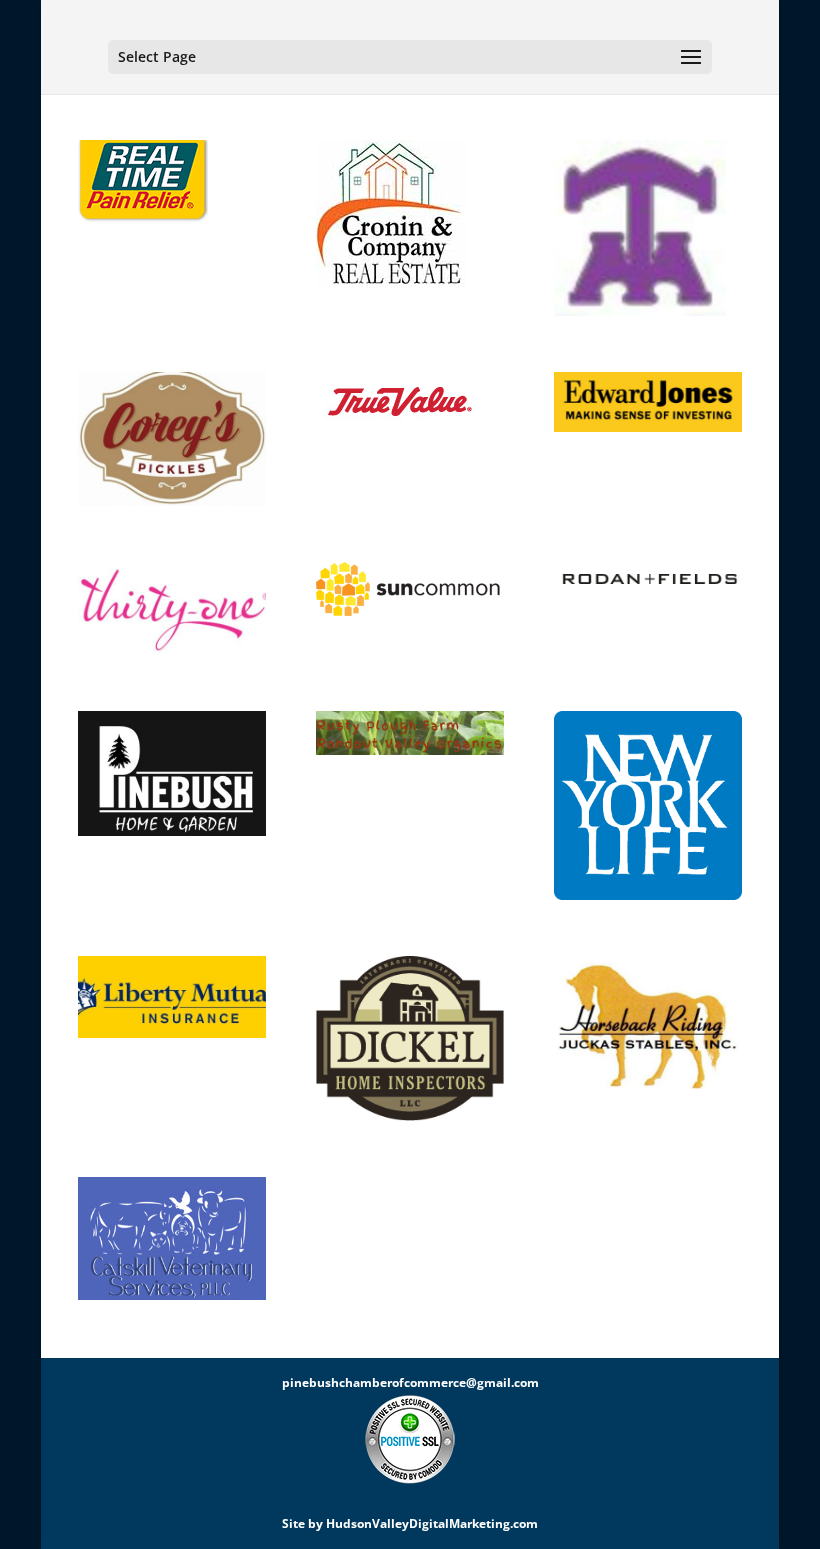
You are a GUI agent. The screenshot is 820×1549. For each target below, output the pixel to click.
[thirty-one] (172, 612)
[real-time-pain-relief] (172, 184)
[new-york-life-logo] (648, 808)
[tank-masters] (648, 231)
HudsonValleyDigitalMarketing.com (432, 1523)
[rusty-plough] (410, 736)
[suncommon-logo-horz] (410, 592)
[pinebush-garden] (172, 777)
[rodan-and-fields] (648, 582)
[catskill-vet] (172, 1241)
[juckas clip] (648, 1026)
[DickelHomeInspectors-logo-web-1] (410, 1042)
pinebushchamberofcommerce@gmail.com (410, 1382)
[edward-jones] (648, 405)
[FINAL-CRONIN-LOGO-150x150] (410, 218)
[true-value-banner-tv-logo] (410, 400)
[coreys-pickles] (172, 442)
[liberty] (172, 1000)
